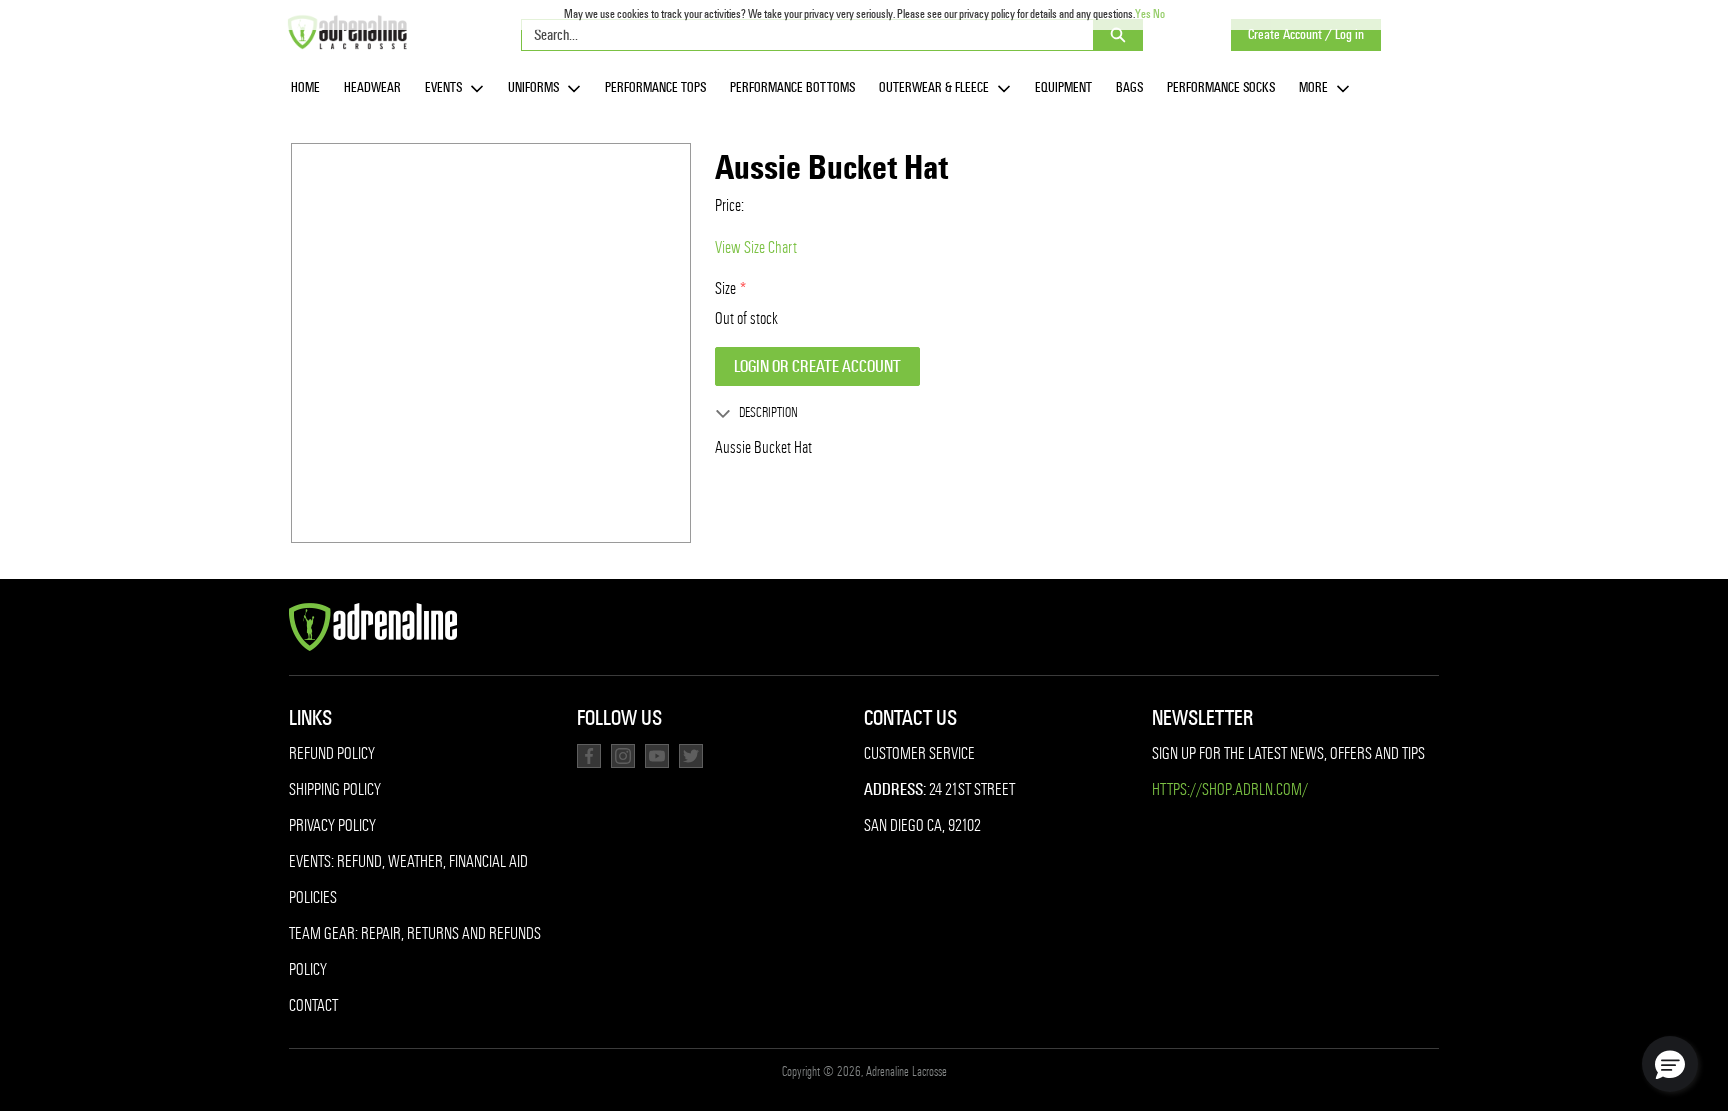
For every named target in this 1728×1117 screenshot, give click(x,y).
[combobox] (799, 35)
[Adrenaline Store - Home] (347, 32)
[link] (305, 88)
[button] (1670, 1064)
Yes (1143, 14)
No (1159, 14)
